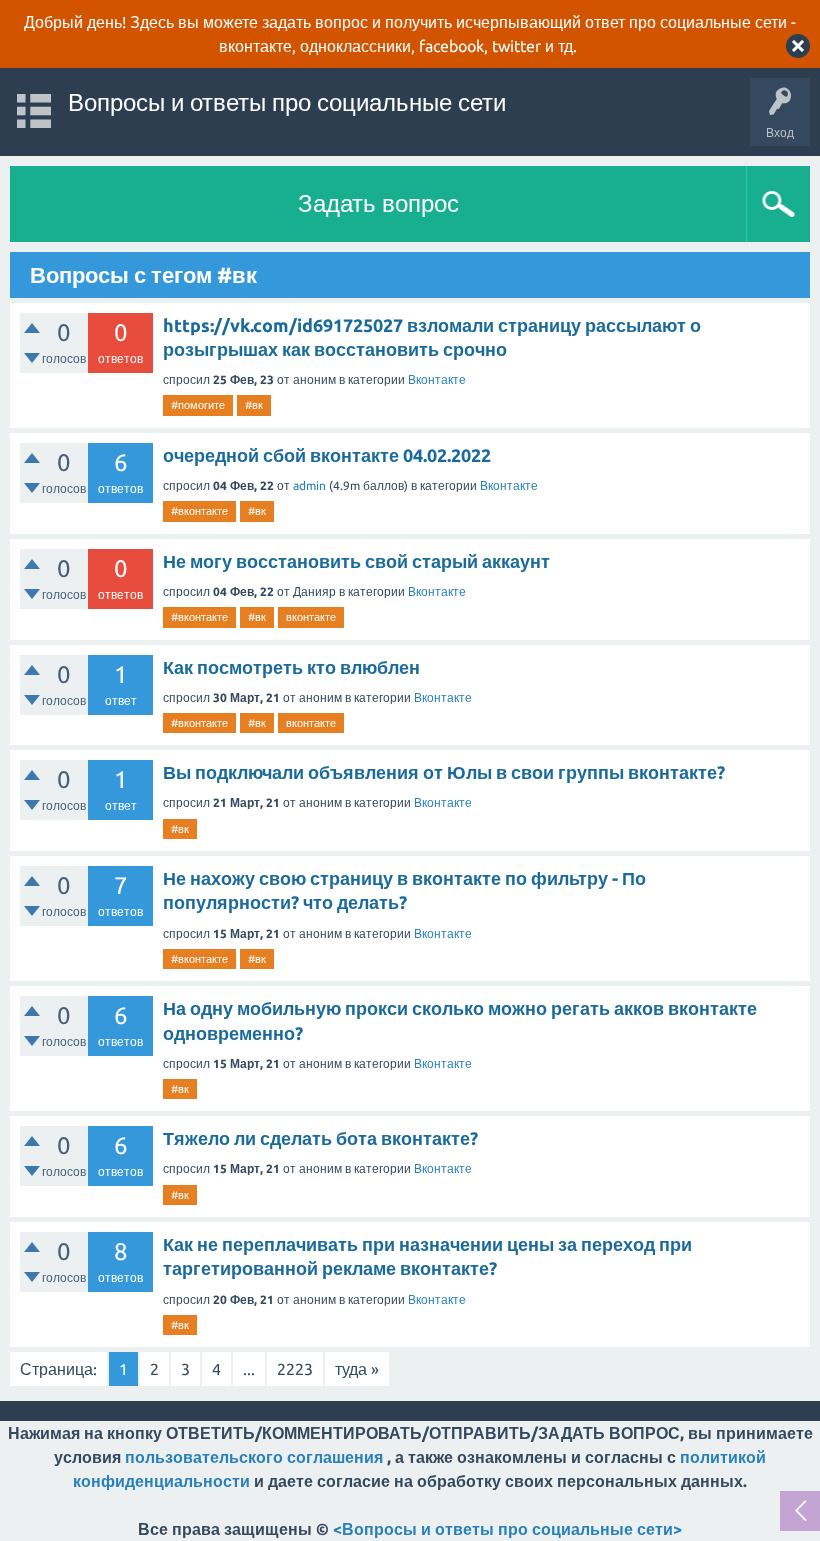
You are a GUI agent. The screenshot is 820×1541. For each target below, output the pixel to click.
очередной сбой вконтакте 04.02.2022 (327, 455)
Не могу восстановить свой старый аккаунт (356, 561)
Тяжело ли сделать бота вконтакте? (320, 1138)
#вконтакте (199, 511)
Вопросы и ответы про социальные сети (287, 102)
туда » (357, 1369)
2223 (295, 1369)
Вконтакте (437, 379)
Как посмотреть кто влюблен (291, 667)
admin (309, 485)
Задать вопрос (378, 203)
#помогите (198, 405)
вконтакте (311, 617)
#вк (254, 405)
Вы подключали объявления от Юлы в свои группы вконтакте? (444, 772)
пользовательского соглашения (254, 1457)
